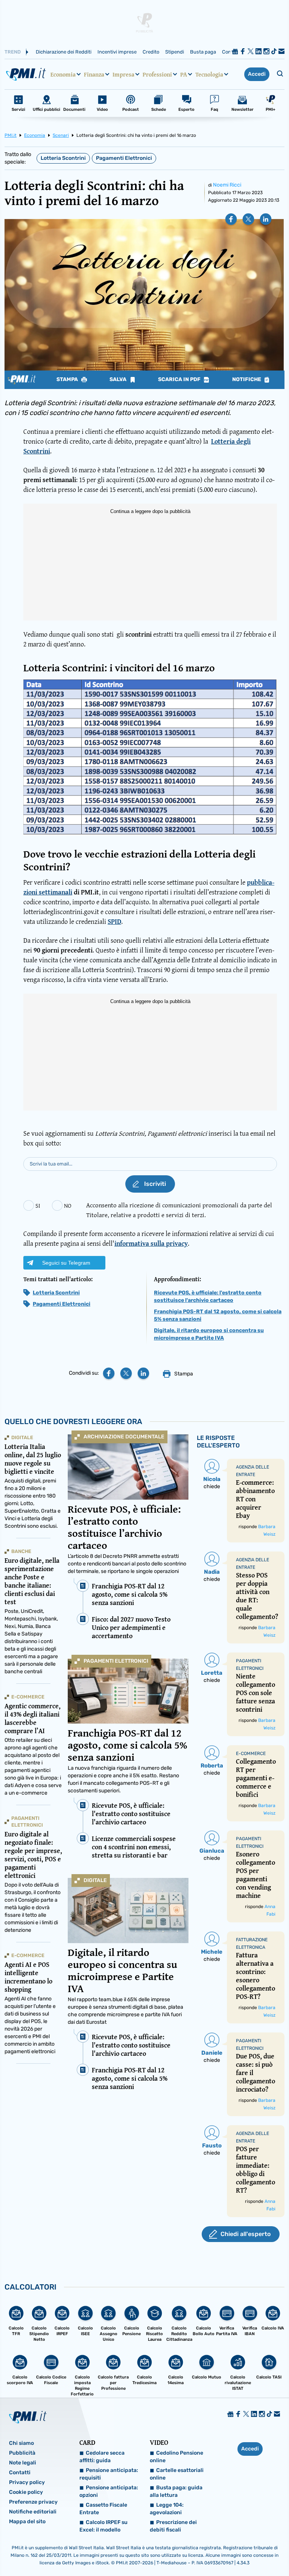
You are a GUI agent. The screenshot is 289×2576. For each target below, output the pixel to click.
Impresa (123, 74)
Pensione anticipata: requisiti (109, 2474)
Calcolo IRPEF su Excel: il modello (103, 2526)
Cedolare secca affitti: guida (102, 2457)
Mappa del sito (27, 2522)
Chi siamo (21, 2443)
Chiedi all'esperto (246, 2234)
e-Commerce (28, 1697)
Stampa (68, 380)
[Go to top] (243, 2551)
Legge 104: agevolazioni (167, 2509)
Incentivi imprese (117, 52)
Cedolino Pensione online (176, 2457)
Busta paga (203, 52)
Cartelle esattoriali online (177, 2474)
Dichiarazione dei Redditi (64, 52)
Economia (63, 74)
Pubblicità (22, 2453)
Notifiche (247, 380)
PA (184, 74)
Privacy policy (27, 2482)
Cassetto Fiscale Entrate (103, 2509)
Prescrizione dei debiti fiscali (173, 2526)
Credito (151, 52)
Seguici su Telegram (66, 1263)
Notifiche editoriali (33, 2512)
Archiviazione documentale (124, 1437)
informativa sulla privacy (151, 1243)
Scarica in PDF (180, 380)
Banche (21, 1551)
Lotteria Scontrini (63, 158)
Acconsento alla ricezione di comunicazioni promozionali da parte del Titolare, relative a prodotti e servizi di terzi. (179, 1210)
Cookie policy (26, 2492)
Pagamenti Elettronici (124, 158)
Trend (13, 52)
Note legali (23, 2463)
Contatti (20, 2473)
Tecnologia (209, 74)
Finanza (94, 74)
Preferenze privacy (33, 2502)
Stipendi (175, 52)
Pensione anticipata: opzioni (109, 2491)
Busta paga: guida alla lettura (176, 2491)
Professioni (157, 74)
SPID (114, 921)
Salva (119, 380)
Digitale (95, 1880)
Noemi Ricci (227, 185)
